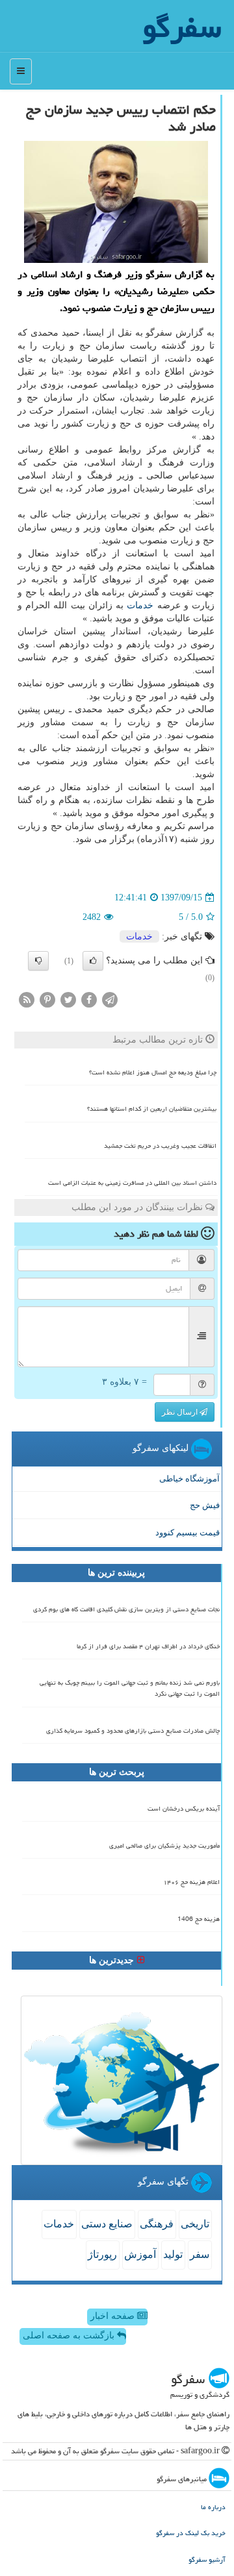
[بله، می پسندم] (93, 961)
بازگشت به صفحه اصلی (70, 2335)
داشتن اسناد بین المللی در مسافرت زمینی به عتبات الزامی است (132, 1183)
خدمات (140, 605)
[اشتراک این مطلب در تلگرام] (110, 999)
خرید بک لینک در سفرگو (191, 2533)
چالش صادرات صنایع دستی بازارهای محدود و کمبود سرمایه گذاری (133, 1731)
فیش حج (205, 1505)
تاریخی (195, 2224)
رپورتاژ (102, 2254)
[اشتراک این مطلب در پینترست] (47, 999)
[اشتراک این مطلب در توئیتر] (68, 999)
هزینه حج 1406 (199, 1919)
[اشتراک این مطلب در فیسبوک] (89, 999)
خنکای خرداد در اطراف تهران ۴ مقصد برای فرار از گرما (148, 1646)
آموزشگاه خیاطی (189, 1479)
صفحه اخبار (114, 2316)
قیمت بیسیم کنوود (188, 1532)
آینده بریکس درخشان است (184, 1809)
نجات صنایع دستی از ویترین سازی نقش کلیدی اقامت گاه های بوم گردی (126, 1609)
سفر (200, 2254)
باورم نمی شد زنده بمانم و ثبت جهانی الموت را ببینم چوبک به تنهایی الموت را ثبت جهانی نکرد (130, 1688)
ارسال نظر (181, 1412)
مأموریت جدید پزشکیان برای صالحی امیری (164, 1846)
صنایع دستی (107, 2224)
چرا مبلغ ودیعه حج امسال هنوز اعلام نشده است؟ (153, 1072)
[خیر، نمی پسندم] (38, 961)
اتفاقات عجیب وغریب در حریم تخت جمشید (160, 1146)
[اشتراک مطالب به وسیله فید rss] (27, 999)
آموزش (140, 2254)
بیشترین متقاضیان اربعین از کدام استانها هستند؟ (152, 1109)
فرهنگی (157, 2224)
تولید (173, 2254)
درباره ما (213, 2507)
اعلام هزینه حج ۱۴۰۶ (191, 1882)
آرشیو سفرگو (207, 2559)
